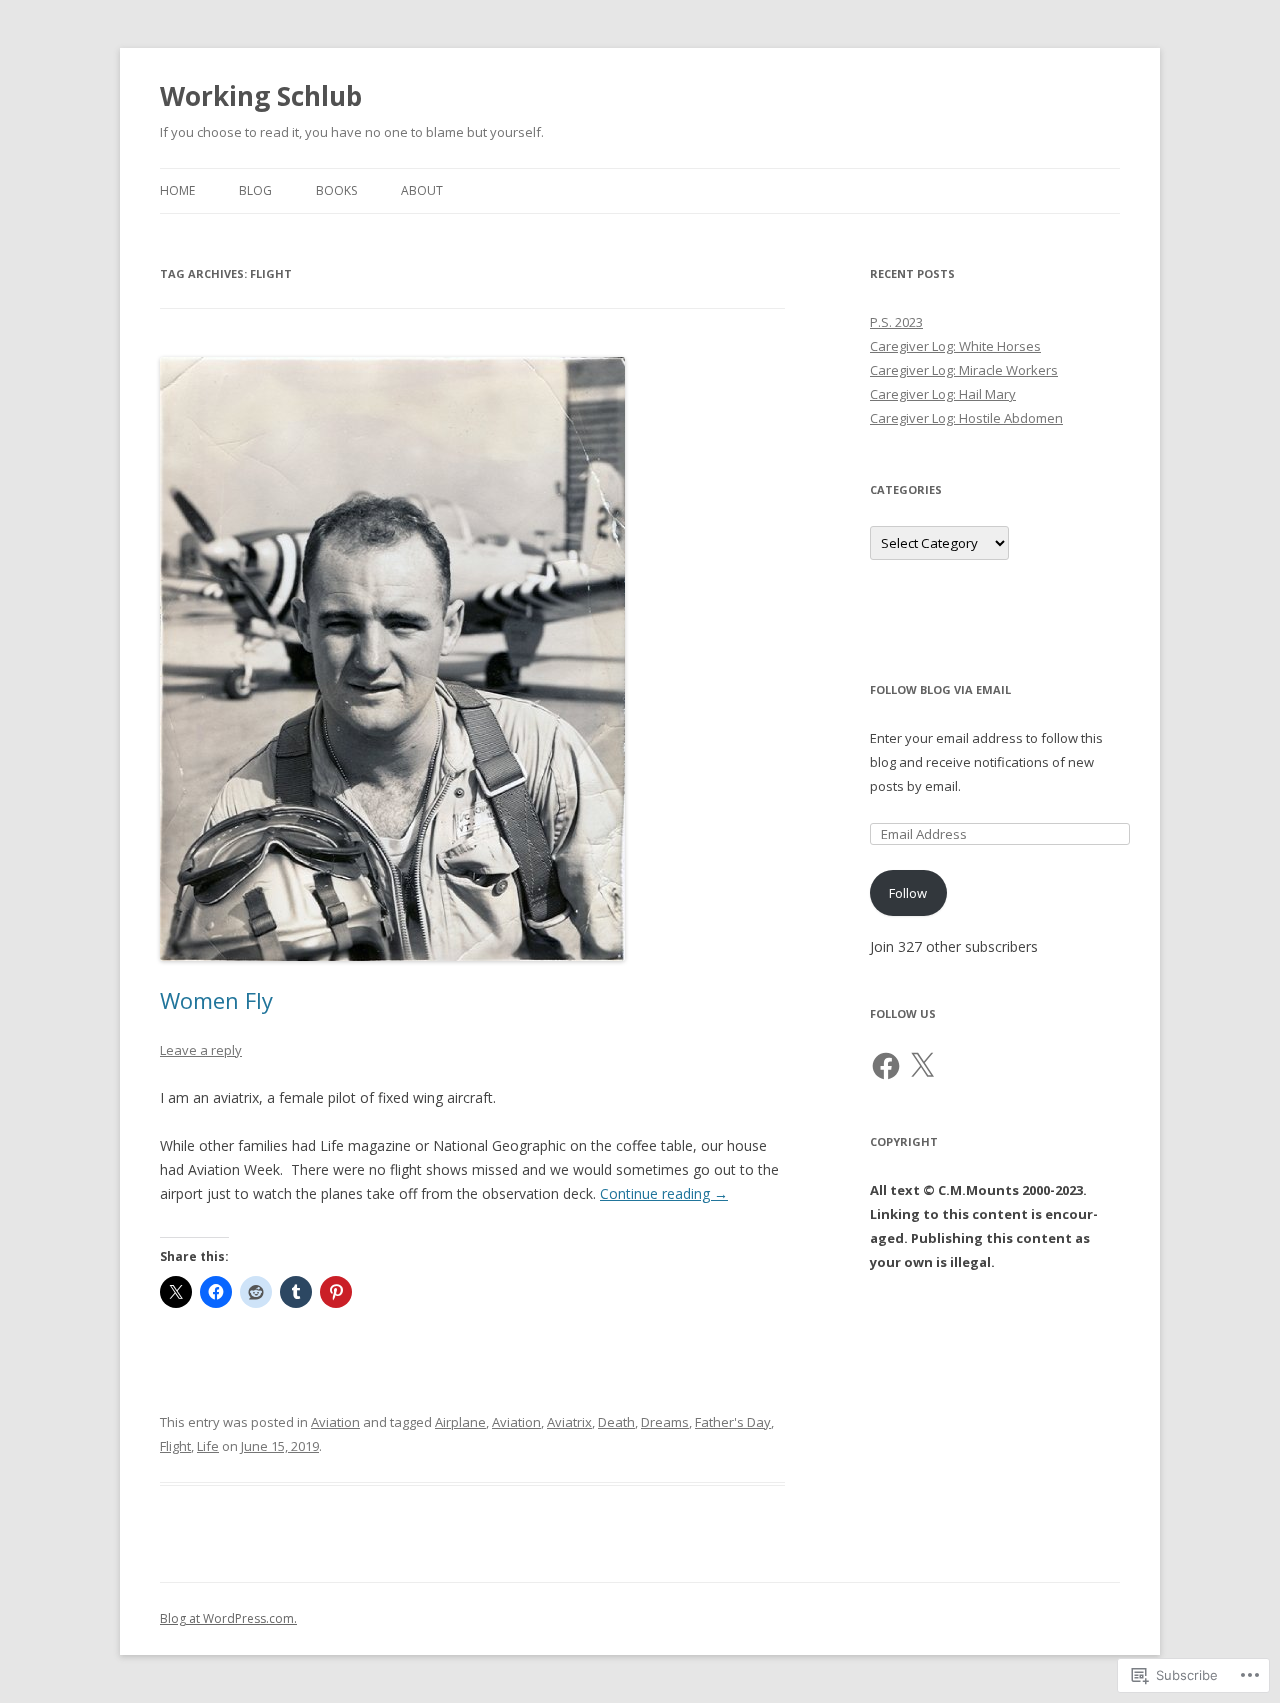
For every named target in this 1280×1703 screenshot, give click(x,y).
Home (177, 190)
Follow (908, 893)
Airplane (460, 1422)
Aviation (335, 1422)
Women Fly (216, 1000)
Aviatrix (569, 1422)
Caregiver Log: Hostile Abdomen (966, 418)
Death (616, 1422)
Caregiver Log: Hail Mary (943, 394)
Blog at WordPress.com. (228, 1618)
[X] (922, 1066)
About (422, 190)
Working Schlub (261, 96)
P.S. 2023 (896, 322)
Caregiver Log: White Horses (955, 346)
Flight (175, 1446)
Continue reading (664, 1193)
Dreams (665, 1422)
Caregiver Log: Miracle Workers (964, 370)
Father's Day (733, 1422)
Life (208, 1446)
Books (336, 190)
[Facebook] (886, 1066)
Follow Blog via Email (940, 689)
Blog (255, 190)
